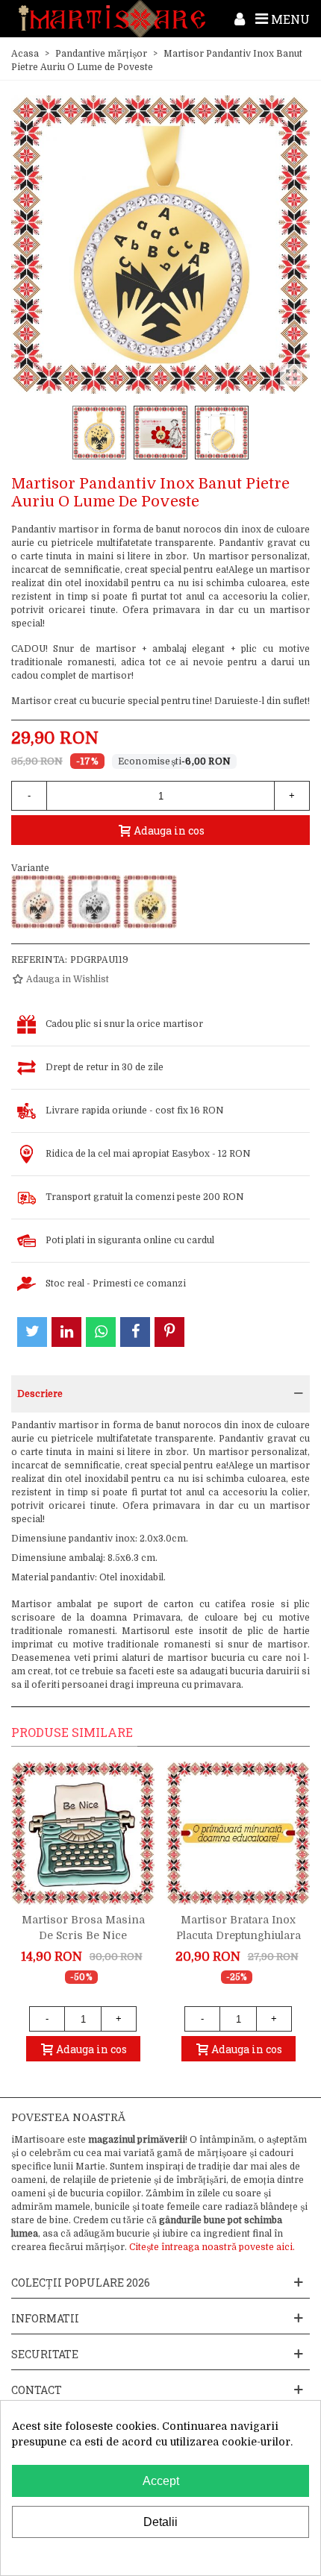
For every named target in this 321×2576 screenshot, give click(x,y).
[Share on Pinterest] (169, 1332)
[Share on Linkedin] (66, 1332)
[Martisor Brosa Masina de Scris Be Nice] (83, 1833)
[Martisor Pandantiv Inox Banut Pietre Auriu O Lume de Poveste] (150, 902)
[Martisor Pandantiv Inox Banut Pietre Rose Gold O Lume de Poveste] (38, 902)
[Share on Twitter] (32, 1332)
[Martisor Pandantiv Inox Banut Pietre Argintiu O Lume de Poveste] (94, 902)
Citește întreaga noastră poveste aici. (212, 2247)
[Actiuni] (240, 19)
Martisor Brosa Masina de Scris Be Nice (83, 1928)
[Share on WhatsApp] (101, 1332)
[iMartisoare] (112, 19)
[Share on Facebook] (135, 1332)
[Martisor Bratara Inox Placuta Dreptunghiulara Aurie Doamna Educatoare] (238, 1833)
